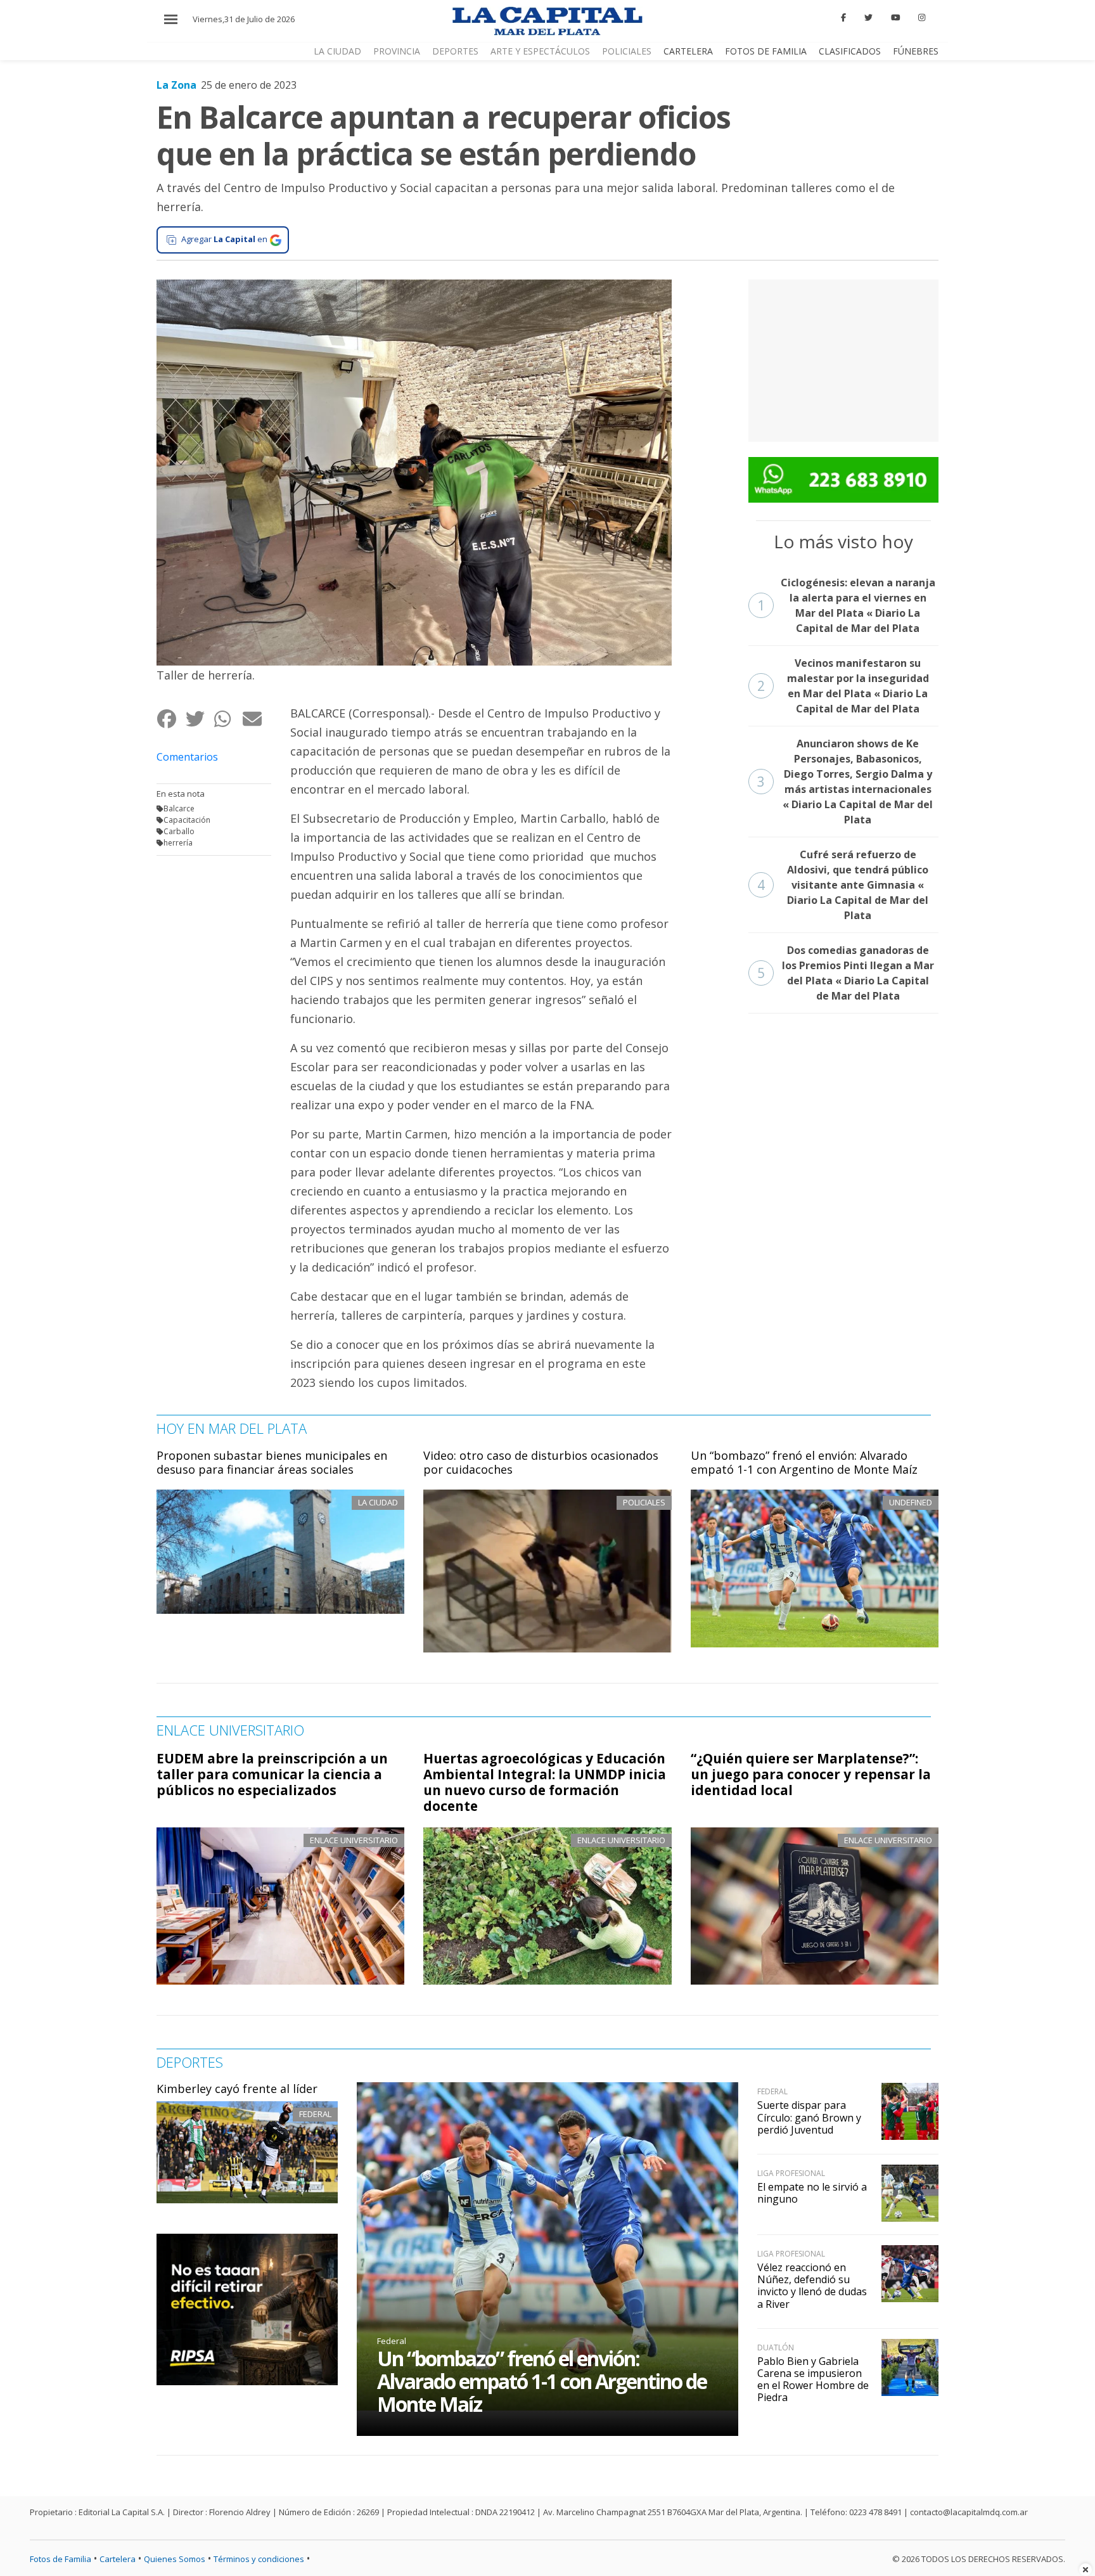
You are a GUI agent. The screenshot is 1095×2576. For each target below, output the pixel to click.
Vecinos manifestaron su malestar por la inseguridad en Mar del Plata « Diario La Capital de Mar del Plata (843, 686)
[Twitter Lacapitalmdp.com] (868, 18)
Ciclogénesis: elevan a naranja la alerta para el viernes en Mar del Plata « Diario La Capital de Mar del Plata (846, 605)
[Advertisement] (843, 359)
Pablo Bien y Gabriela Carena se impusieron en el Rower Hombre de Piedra (813, 2380)
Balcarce (179, 808)
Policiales (627, 51)
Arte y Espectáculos (540, 51)
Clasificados (850, 51)
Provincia (397, 51)
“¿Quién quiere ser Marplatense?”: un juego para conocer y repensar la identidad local (811, 1774)
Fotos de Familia (766, 51)
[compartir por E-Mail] (256, 718)
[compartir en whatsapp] (228, 718)
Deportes (455, 51)
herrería (178, 843)
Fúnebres (916, 51)
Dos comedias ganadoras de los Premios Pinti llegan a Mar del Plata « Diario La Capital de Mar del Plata (846, 973)
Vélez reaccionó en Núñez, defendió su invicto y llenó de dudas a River (812, 2286)
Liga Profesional (791, 2173)
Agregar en (224, 239)
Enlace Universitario (354, 1840)
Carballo (179, 831)
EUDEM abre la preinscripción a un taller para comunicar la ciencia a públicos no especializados (272, 1774)
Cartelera (688, 51)
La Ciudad (337, 51)
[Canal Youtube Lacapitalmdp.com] (895, 18)
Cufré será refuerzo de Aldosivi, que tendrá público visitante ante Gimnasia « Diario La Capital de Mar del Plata (843, 885)
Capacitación (187, 820)
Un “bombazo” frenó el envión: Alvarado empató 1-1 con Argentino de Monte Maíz (804, 1462)
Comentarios (187, 757)
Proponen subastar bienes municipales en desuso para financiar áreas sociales (272, 1462)
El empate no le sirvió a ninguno (812, 2193)
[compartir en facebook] (171, 718)
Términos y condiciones (259, 2559)
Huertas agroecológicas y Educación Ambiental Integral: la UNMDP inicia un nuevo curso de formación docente (545, 1782)
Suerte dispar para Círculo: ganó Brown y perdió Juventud (809, 2117)
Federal (315, 2114)
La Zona (176, 85)
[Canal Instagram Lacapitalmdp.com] (922, 18)
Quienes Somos (175, 2559)
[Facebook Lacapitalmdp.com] (844, 18)
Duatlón (776, 2347)
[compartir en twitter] (199, 718)
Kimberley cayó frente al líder (237, 2089)
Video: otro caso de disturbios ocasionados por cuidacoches (541, 1462)
